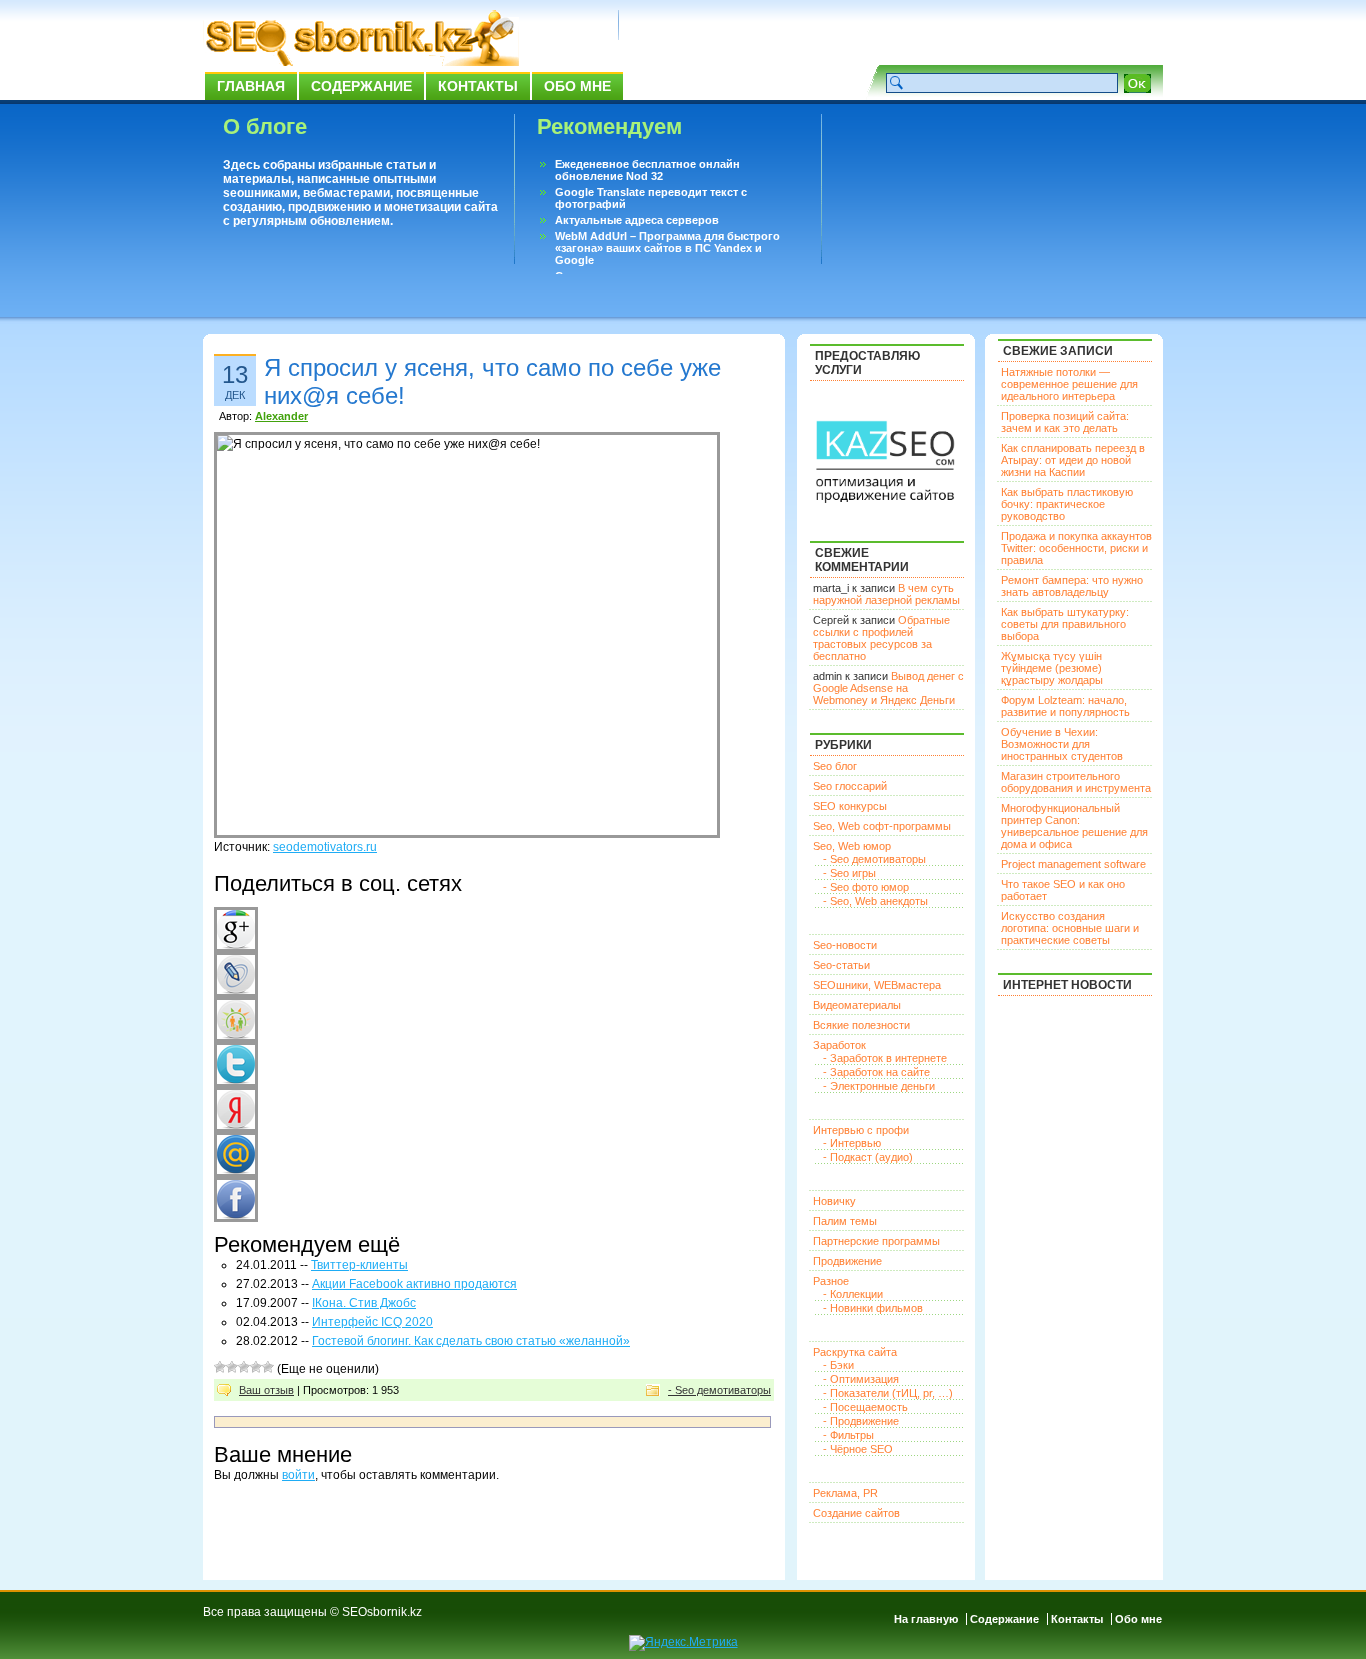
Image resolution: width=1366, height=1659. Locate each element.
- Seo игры (849, 873)
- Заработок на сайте (876, 1072)
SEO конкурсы (850, 806)
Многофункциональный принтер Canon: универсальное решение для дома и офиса (1074, 826)
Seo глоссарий (850, 786)
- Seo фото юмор (866, 887)
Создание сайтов (856, 1513)
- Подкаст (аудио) (868, 1157)
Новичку (834, 1201)
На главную (926, 1619)
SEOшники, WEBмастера (877, 985)
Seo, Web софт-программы (882, 826)
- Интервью (852, 1143)
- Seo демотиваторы (719, 1390)
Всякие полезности (861, 1025)
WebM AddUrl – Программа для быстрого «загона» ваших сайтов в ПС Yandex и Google (667, 248)
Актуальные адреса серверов (637, 220)
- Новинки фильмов (873, 1308)
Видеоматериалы (857, 1005)
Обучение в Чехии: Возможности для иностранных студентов (1062, 744)
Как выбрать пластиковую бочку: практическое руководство (1067, 504)
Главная (251, 86)
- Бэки (838, 1365)
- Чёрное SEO (858, 1449)
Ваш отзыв (266, 1390)
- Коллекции (853, 1294)
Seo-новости (845, 945)
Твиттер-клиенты (359, 1265)
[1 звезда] (220, 1367)
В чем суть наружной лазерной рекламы (886, 594)
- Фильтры (848, 1435)
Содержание (361, 86)
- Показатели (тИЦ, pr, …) (888, 1393)
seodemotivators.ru (325, 847)
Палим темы (845, 1221)
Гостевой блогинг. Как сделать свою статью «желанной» (471, 1341)
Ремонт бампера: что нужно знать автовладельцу (1072, 586)
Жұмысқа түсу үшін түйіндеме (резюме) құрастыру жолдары (1052, 668)
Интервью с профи (861, 1130)
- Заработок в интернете (885, 1058)
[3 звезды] (244, 1367)
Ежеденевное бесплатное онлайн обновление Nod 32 (647, 170)
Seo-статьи (841, 965)
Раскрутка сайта (855, 1352)
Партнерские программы (876, 1241)
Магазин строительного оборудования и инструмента (1076, 782)
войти (298, 1475)
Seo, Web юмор (852, 846)
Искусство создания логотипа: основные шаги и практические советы (1070, 928)
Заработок (839, 1045)
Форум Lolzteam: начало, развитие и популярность (1065, 706)
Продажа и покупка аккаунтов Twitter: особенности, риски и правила (1076, 548)
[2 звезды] (232, 1367)
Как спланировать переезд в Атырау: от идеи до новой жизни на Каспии (1073, 460)
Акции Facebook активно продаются (414, 1284)
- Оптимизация (861, 1379)
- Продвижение (861, 1421)
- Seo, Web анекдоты (875, 901)
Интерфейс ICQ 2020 (372, 1322)
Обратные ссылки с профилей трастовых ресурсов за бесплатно (881, 638)
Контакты (478, 86)
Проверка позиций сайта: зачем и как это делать (1065, 422)
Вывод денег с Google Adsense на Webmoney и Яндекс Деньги (888, 688)
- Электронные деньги (879, 1086)
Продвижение (847, 1261)
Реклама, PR (845, 1493)
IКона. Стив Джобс (364, 1303)
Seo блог (835, 766)
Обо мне (577, 86)
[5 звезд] (268, 1367)
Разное (831, 1281)
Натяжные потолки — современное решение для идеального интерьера (1069, 384)
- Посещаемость (865, 1407)
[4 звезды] (256, 1367)
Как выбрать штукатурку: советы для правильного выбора (1065, 624)
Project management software (1073, 864)
